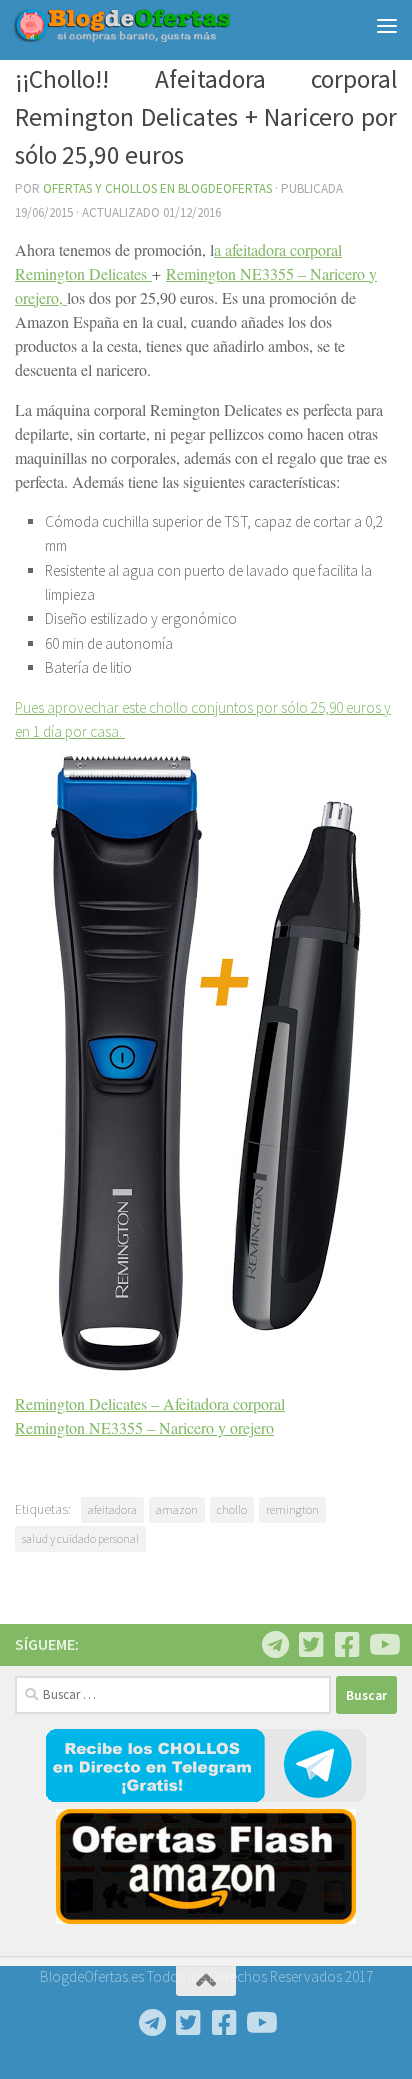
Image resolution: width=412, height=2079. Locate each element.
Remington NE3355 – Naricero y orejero (144, 1427)
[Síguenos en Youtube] (383, 1645)
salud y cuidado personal (80, 1538)
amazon (177, 1509)
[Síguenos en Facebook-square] (347, 1645)
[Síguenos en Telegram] (275, 1645)
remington (292, 1509)
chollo (232, 1509)
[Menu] (387, 25)
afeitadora (112, 1509)
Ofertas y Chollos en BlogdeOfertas (157, 188)
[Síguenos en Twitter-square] (311, 1645)
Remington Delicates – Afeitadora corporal (150, 1403)
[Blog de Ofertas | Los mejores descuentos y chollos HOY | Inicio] (158, 25)
